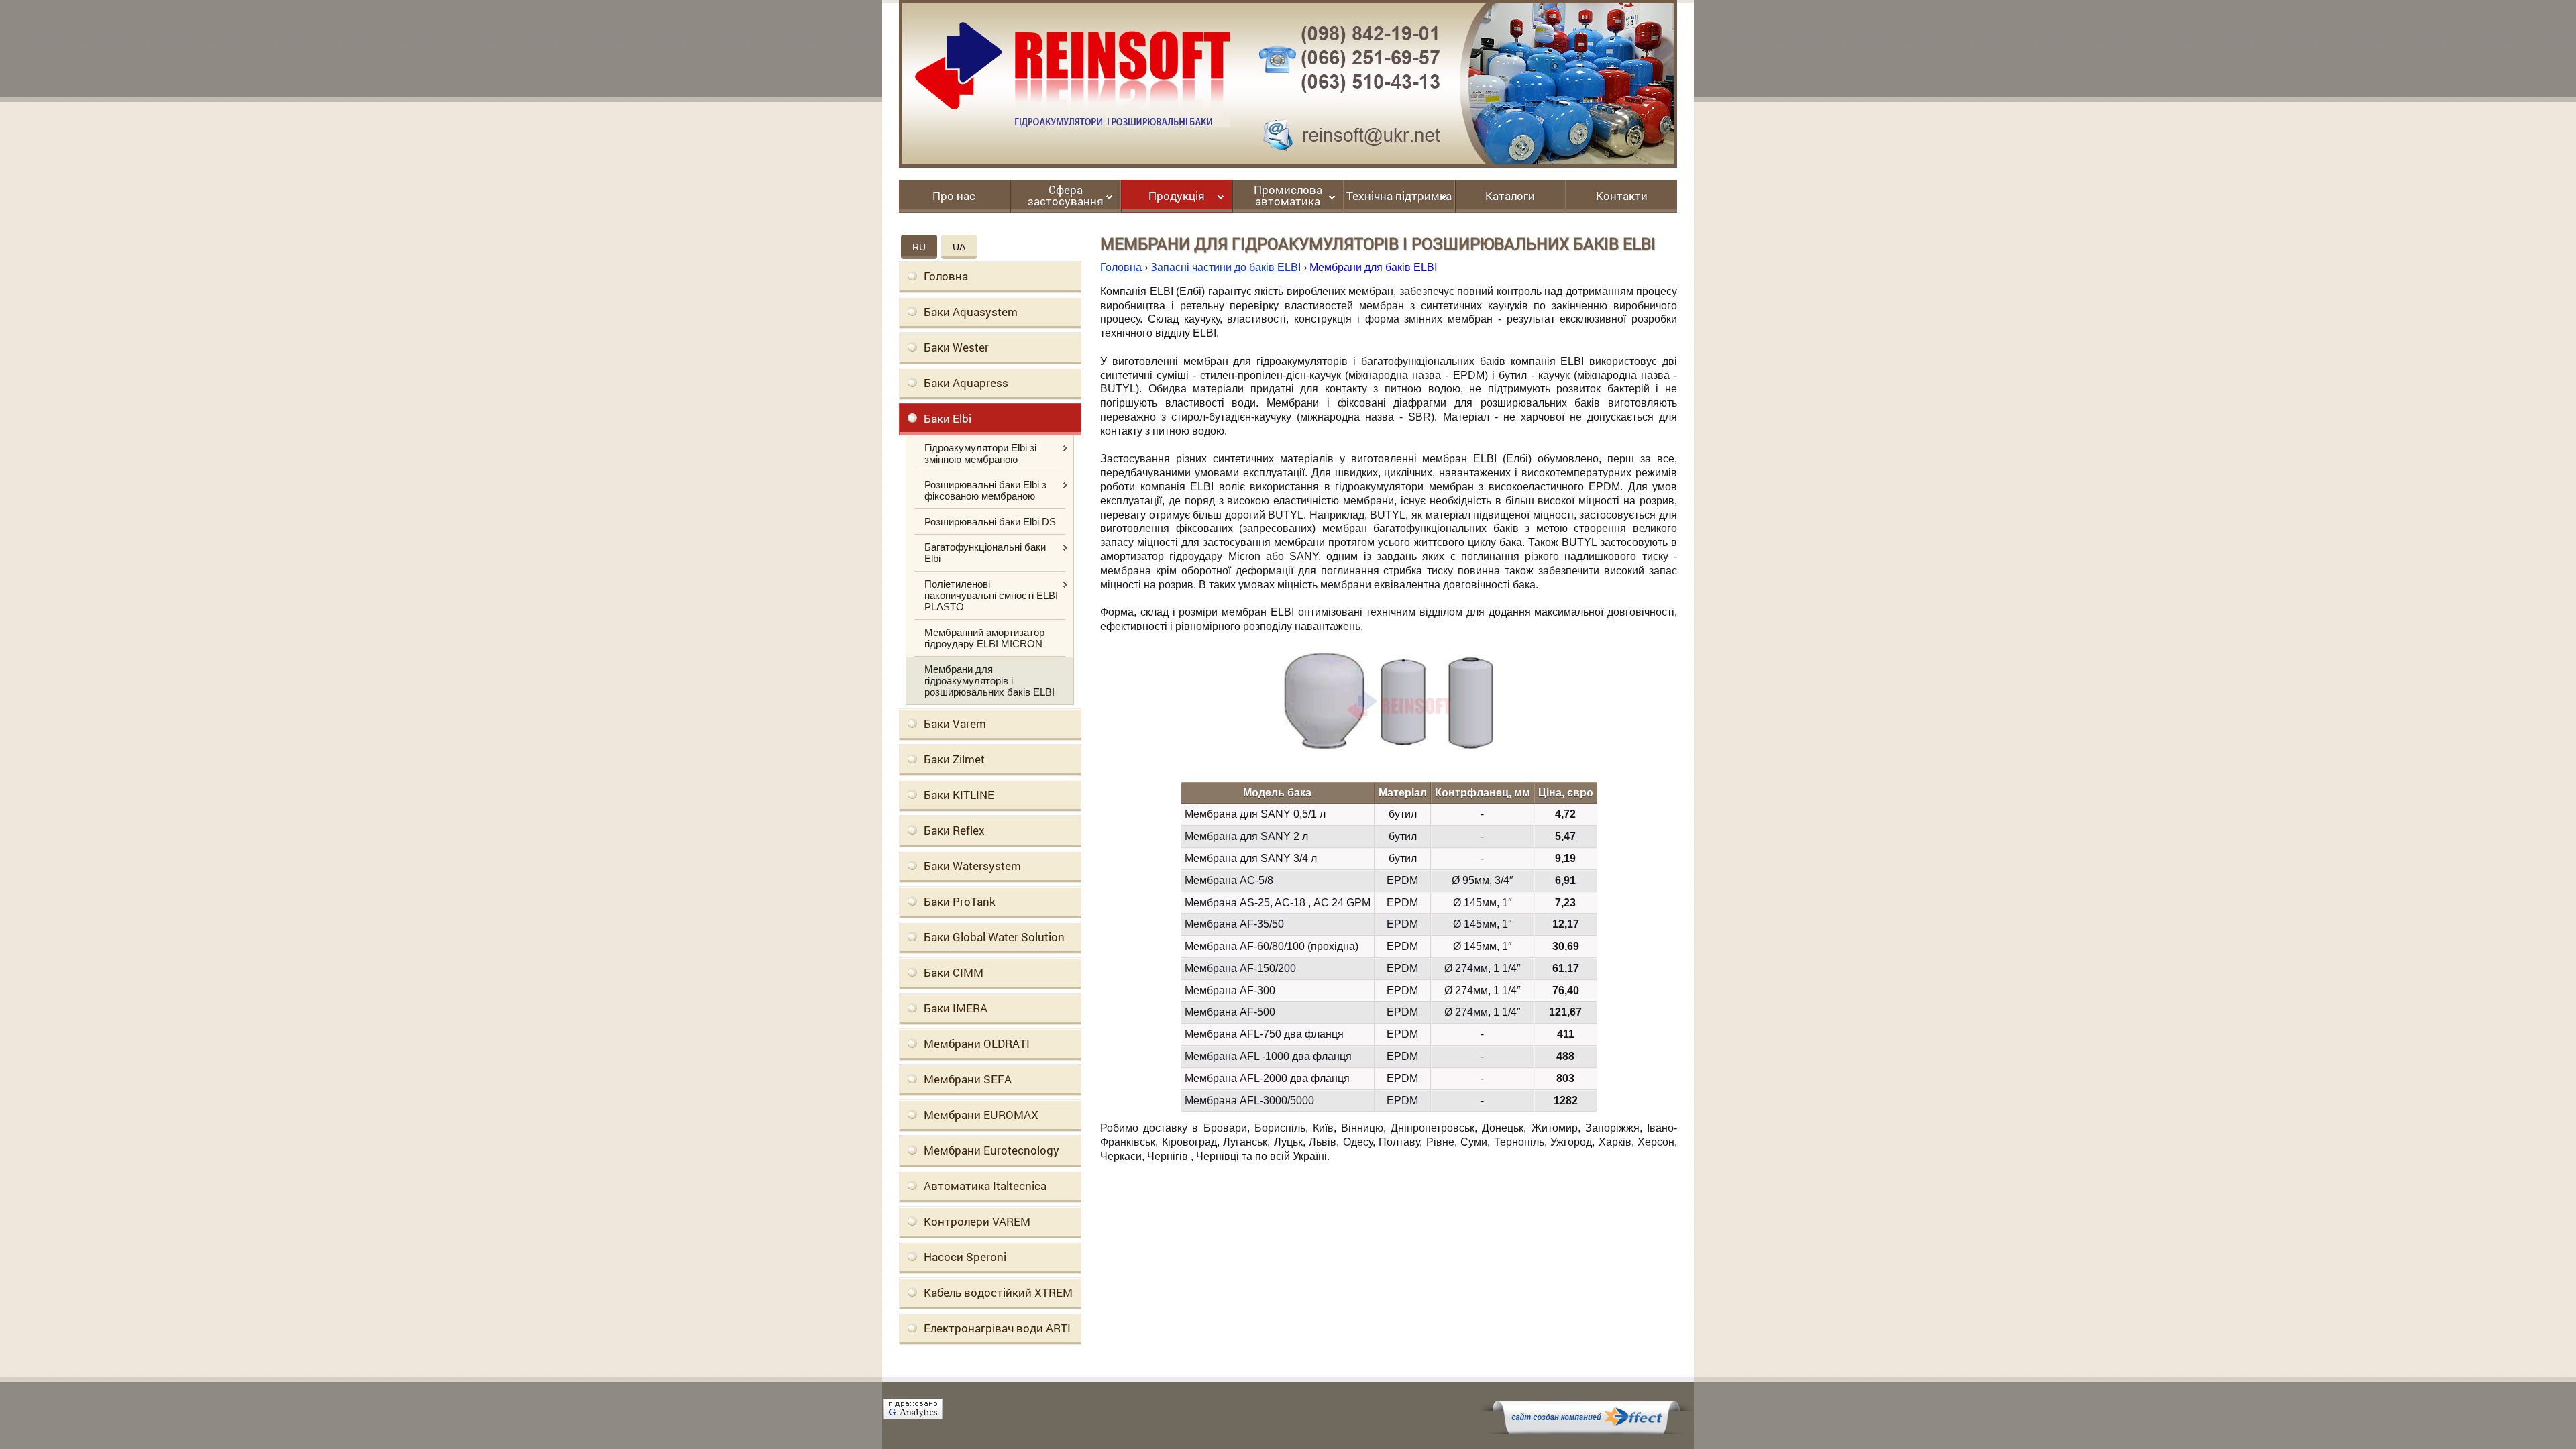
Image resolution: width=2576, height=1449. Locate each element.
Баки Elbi (948, 418)
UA (959, 247)
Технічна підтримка (1399, 197)
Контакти (1622, 197)
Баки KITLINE (959, 795)
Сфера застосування (1066, 196)
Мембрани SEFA (968, 1079)
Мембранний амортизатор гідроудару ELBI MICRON (984, 638)
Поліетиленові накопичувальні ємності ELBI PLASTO (991, 595)
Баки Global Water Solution (994, 937)
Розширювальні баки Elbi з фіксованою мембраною (985, 490)
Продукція (1177, 197)
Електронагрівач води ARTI (997, 1328)
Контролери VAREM (977, 1221)
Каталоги (1510, 197)
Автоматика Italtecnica (985, 1186)
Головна (946, 276)
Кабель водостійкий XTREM (998, 1292)
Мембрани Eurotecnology (991, 1150)
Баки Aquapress (966, 383)
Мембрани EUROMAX (981, 1115)
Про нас (954, 197)
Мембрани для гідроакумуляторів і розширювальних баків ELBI (989, 681)
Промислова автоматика (1288, 196)
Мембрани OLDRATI (977, 1043)
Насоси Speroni (965, 1257)
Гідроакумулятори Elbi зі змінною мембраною (980, 453)
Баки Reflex (954, 830)
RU (919, 247)
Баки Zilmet (954, 759)
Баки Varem (955, 723)
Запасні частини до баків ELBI (1226, 267)
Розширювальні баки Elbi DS (990, 522)
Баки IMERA (956, 1008)
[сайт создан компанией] (1586, 1431)
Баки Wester (956, 347)
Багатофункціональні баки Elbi (985, 553)
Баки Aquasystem (971, 312)
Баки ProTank (960, 901)
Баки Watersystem (972, 866)
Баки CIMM (954, 972)
